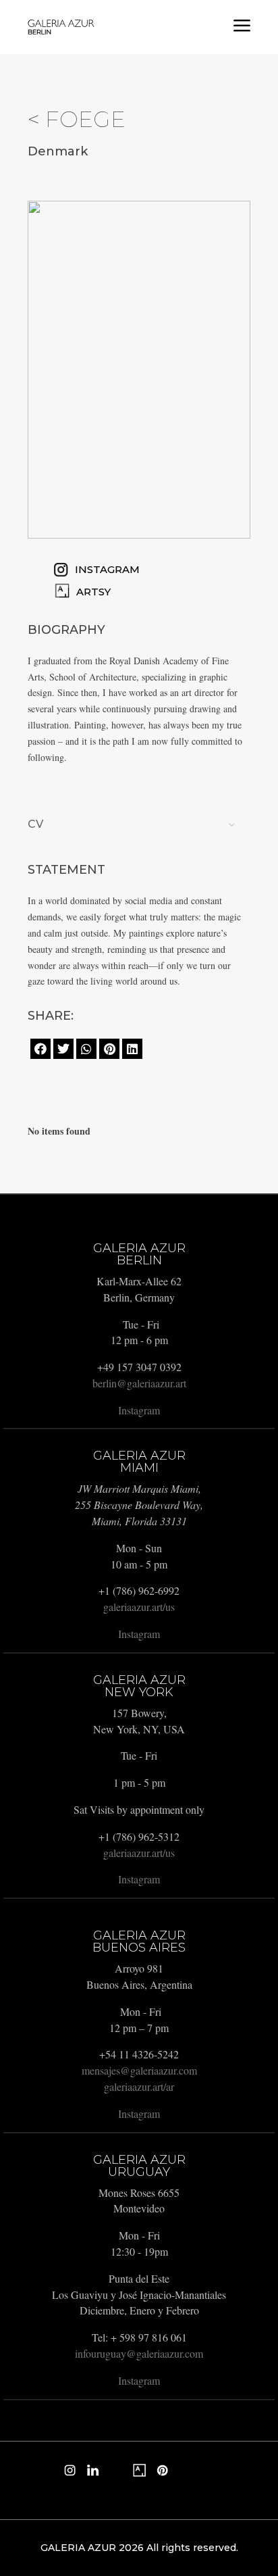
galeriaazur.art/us (139, 1607)
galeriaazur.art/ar (139, 2086)
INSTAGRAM (107, 569)
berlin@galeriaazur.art (139, 1383)
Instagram (139, 1410)
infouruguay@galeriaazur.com (139, 2353)
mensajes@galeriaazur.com (139, 2070)
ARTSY (93, 592)
